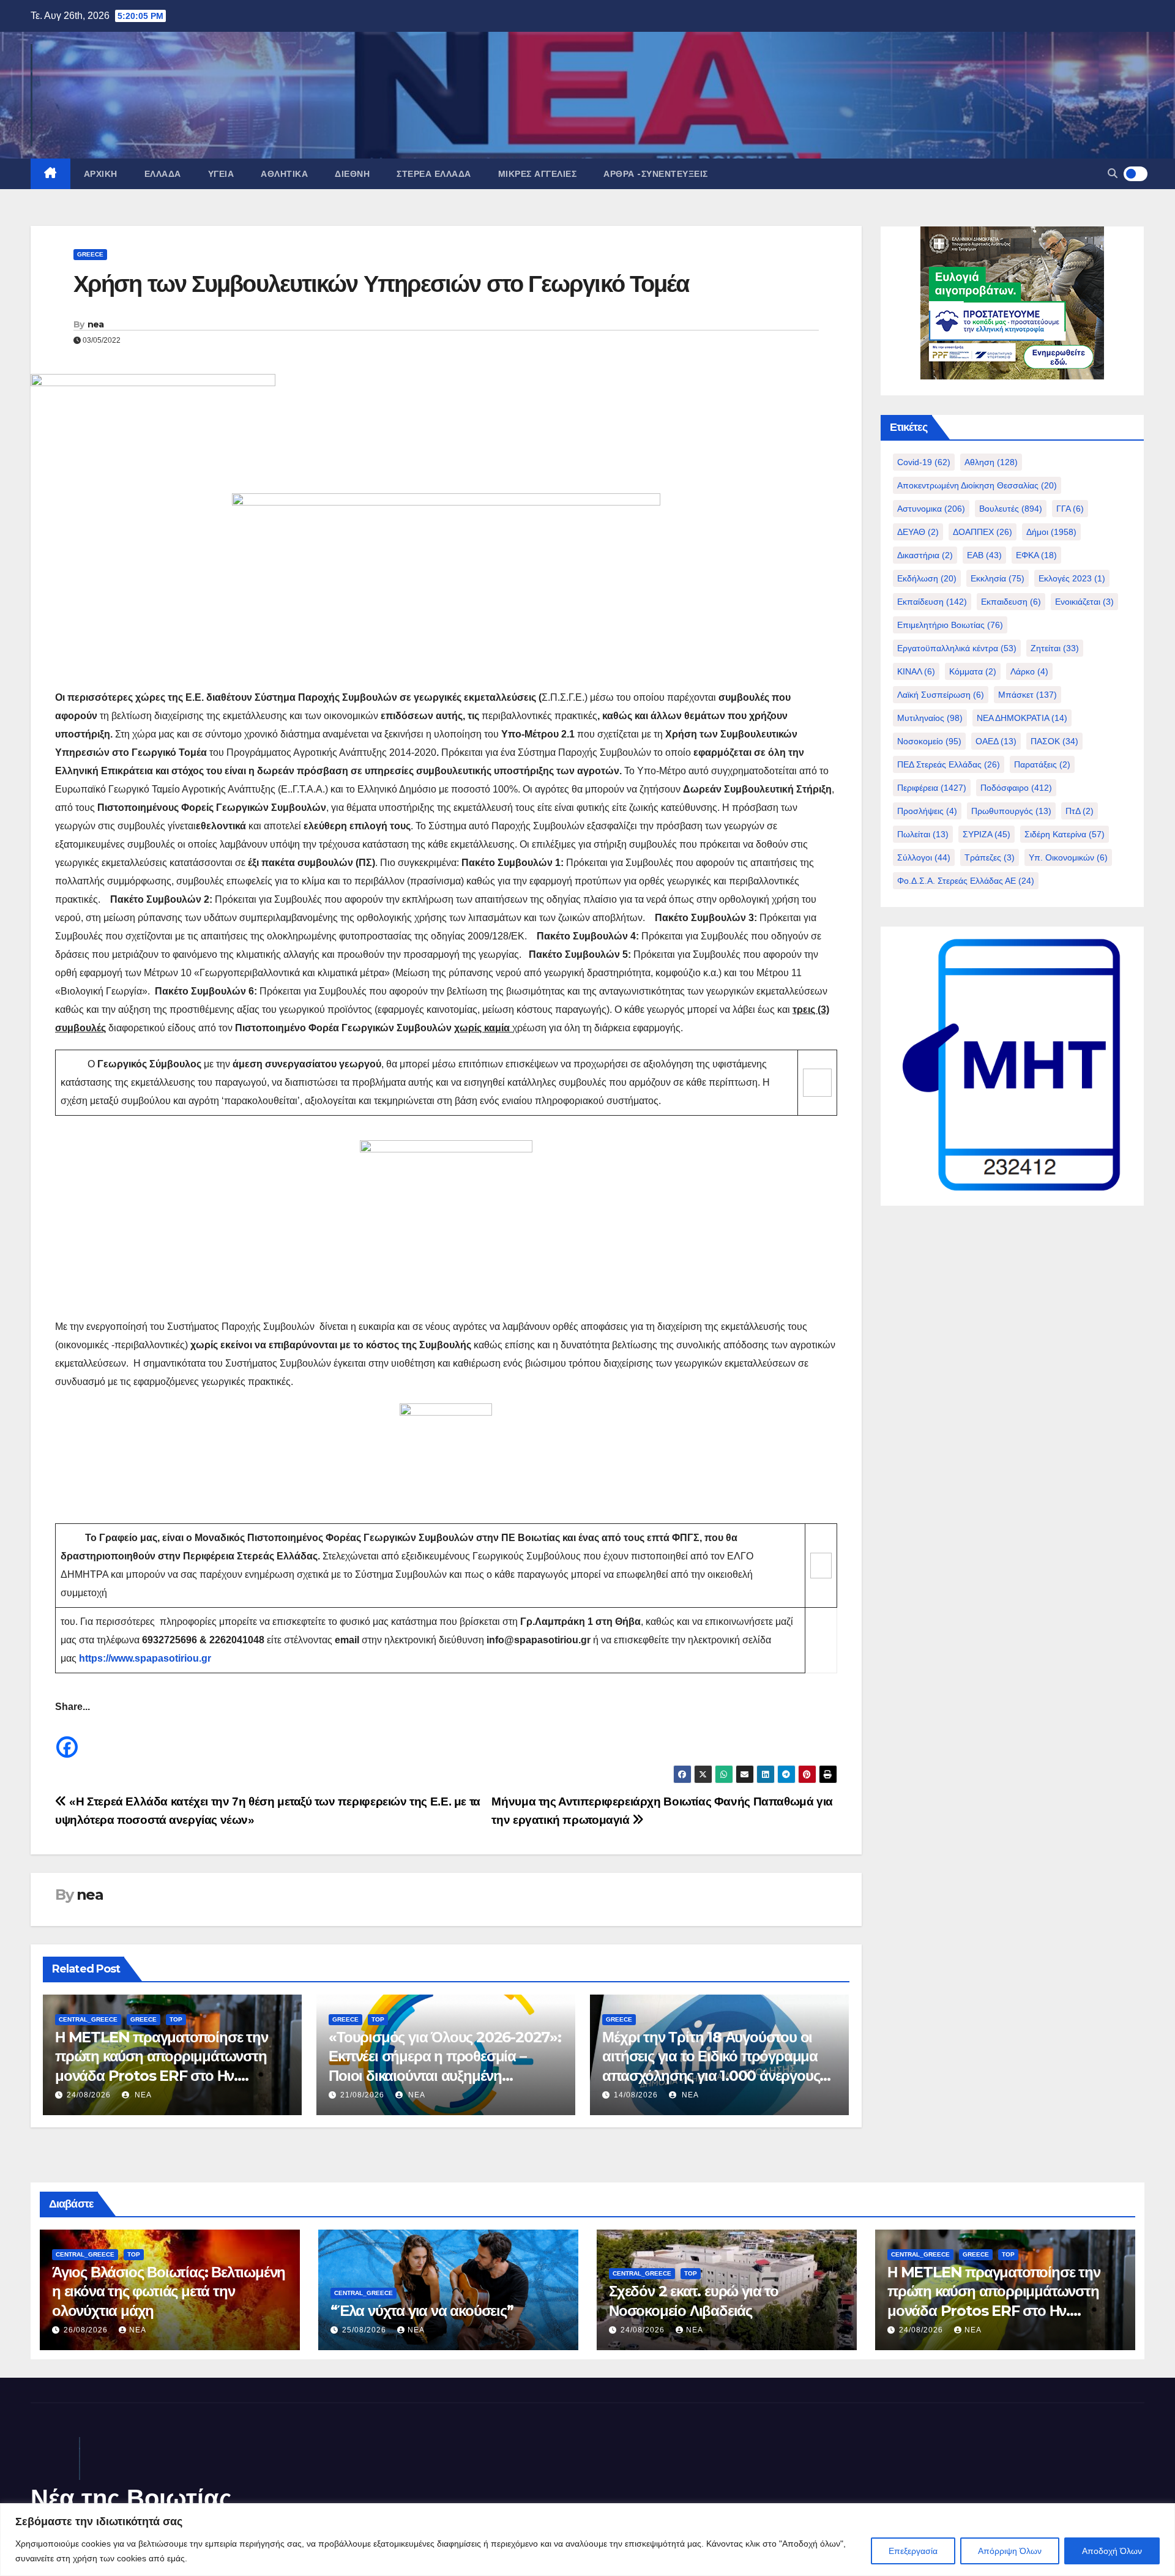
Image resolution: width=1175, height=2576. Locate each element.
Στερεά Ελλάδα (434, 174)
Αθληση (991, 462)
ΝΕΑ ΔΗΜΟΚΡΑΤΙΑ (1022, 718)
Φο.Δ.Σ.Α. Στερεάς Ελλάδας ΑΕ (966, 881)
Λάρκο (1029, 671)
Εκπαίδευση (932, 602)
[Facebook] (67, 1738)
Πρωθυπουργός (1011, 811)
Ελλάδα (163, 174)
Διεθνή (352, 174)
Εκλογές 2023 (1072, 578)
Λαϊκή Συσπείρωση (941, 695)
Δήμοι (1051, 532)
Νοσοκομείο (929, 741)
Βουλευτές (1011, 509)
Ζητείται (1055, 648)
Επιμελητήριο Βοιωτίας (950, 625)
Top (176, 2019)
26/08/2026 (87, 2330)
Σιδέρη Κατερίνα (1065, 834)
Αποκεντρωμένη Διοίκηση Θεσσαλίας (977, 485)
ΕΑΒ (984, 555)
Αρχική (101, 174)
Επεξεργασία (913, 2551)
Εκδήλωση (927, 578)
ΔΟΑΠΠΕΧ (983, 532)
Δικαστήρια (925, 555)
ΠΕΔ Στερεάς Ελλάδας (949, 764)
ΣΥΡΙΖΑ (987, 834)
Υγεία (221, 174)
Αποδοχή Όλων (1112, 2551)
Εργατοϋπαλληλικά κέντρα (957, 648)
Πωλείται (923, 834)
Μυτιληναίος (930, 718)
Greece (90, 254)
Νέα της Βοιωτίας (131, 2498)
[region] (587, 2540)
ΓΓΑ (1070, 509)
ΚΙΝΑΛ (916, 671)
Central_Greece (88, 2019)
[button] (1113, 174)
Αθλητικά (284, 174)
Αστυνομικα (931, 509)
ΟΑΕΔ (996, 741)
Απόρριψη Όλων (1010, 2551)
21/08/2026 (362, 2095)
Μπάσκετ (1028, 695)
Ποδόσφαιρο (1016, 788)
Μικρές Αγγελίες (538, 174)
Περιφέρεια (932, 788)
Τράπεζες (990, 857)
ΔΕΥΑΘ (918, 532)
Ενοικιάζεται (1084, 602)
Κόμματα (973, 671)
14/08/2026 (636, 2095)
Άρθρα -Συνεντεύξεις (656, 174)
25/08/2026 (365, 2330)
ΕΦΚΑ (1036, 555)
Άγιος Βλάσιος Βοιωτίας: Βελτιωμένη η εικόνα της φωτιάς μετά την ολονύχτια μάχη (169, 2291)
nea (96, 324)
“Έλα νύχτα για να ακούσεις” (422, 2311)
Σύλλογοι (924, 857)
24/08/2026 (89, 2095)
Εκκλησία (998, 578)
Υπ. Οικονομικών (1068, 857)
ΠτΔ (1080, 811)
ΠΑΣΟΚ (1054, 741)
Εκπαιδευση (1011, 602)
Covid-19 (924, 462)
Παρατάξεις (1042, 764)
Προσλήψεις (927, 811)
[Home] (50, 174)
